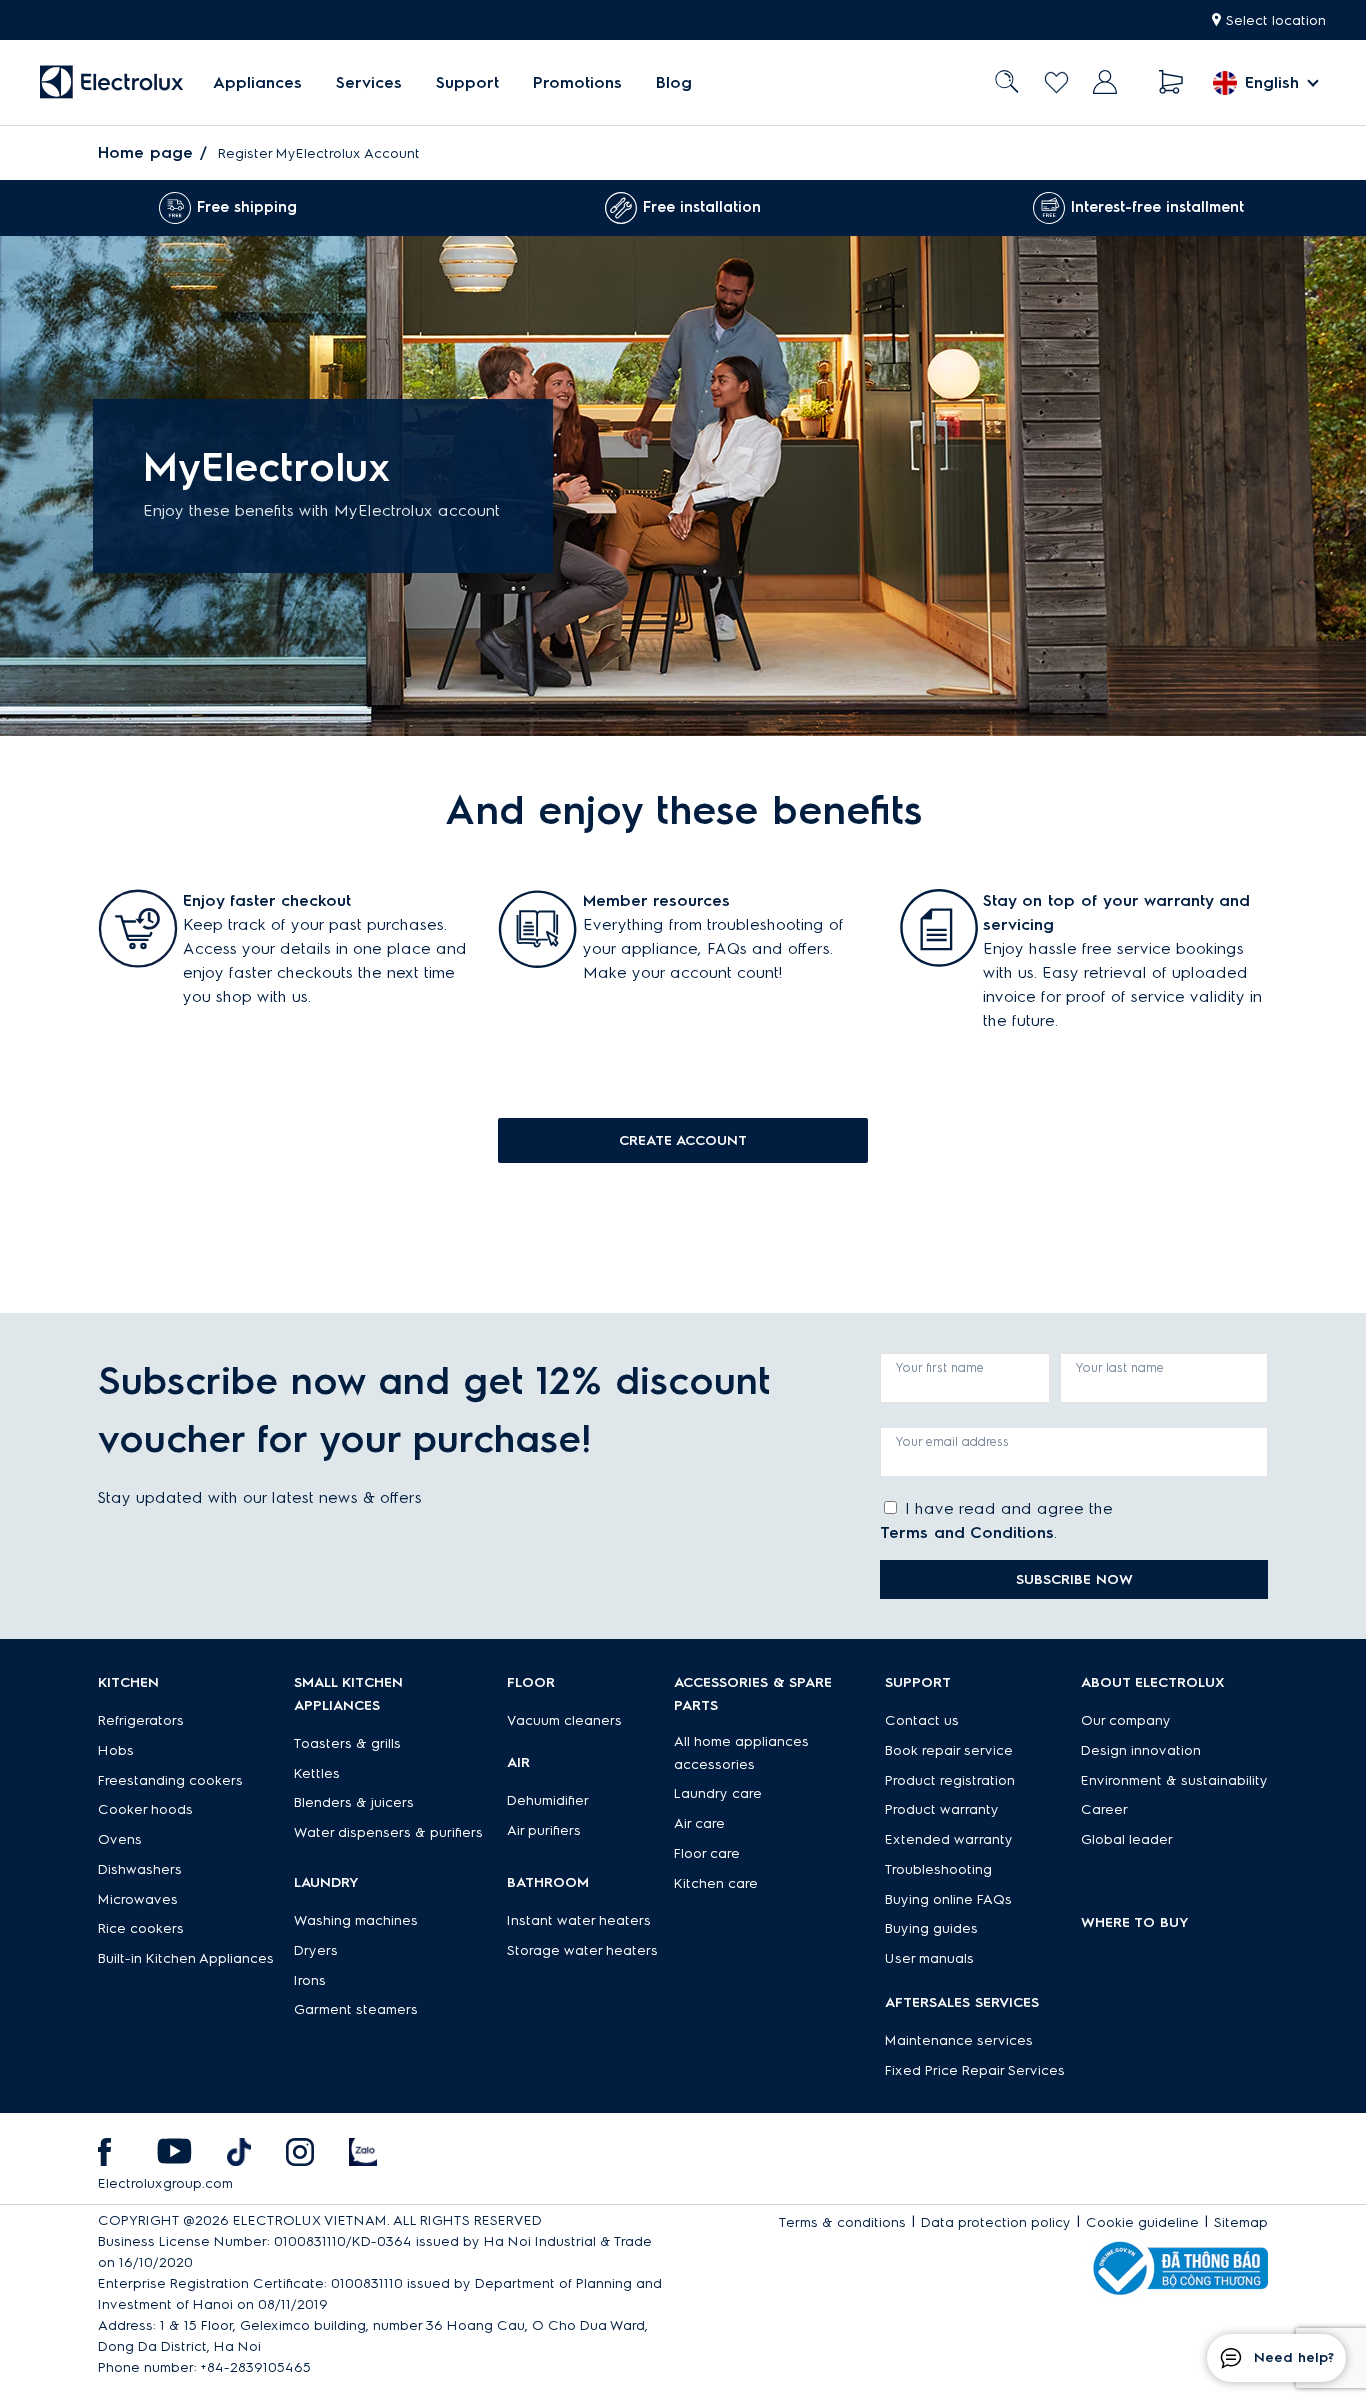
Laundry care (718, 1793)
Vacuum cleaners (564, 1720)
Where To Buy (1135, 1922)
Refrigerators (141, 1720)
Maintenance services (959, 2040)
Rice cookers (141, 1928)
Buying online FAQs (948, 1899)
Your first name (940, 1367)
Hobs (116, 1750)
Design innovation (1141, 1750)
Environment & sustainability (1174, 1780)
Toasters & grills (347, 1743)
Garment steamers (356, 2009)
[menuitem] (257, 82)
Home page (145, 152)
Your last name (1120, 1367)
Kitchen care (716, 1883)
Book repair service (949, 1750)
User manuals (929, 1958)
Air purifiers (544, 1830)
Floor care (707, 1853)
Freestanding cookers (170, 1780)
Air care (699, 1823)
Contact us (922, 1720)
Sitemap (1241, 2222)
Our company (1126, 1720)
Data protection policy (996, 2222)
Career (1104, 1809)
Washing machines (356, 1920)
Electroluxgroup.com (165, 2183)
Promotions (577, 82)
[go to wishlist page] (1056, 82)
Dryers (316, 1950)
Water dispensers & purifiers (388, 1832)
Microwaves (138, 1899)
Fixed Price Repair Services (975, 2070)
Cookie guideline (1142, 2222)
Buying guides (931, 1928)
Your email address (952, 1441)
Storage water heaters (582, 1950)
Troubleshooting (938, 1869)
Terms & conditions (842, 2222)
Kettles (317, 1773)
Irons (310, 1980)
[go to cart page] (1171, 82)
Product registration (950, 1780)
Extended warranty (949, 1839)
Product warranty (942, 1809)
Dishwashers (140, 1869)
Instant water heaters (579, 1920)
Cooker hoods (145, 1809)
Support (467, 82)
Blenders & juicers (354, 1802)
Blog (674, 82)
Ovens (120, 1839)
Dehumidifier (548, 1800)
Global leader (1127, 1839)
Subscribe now (1074, 1579)
